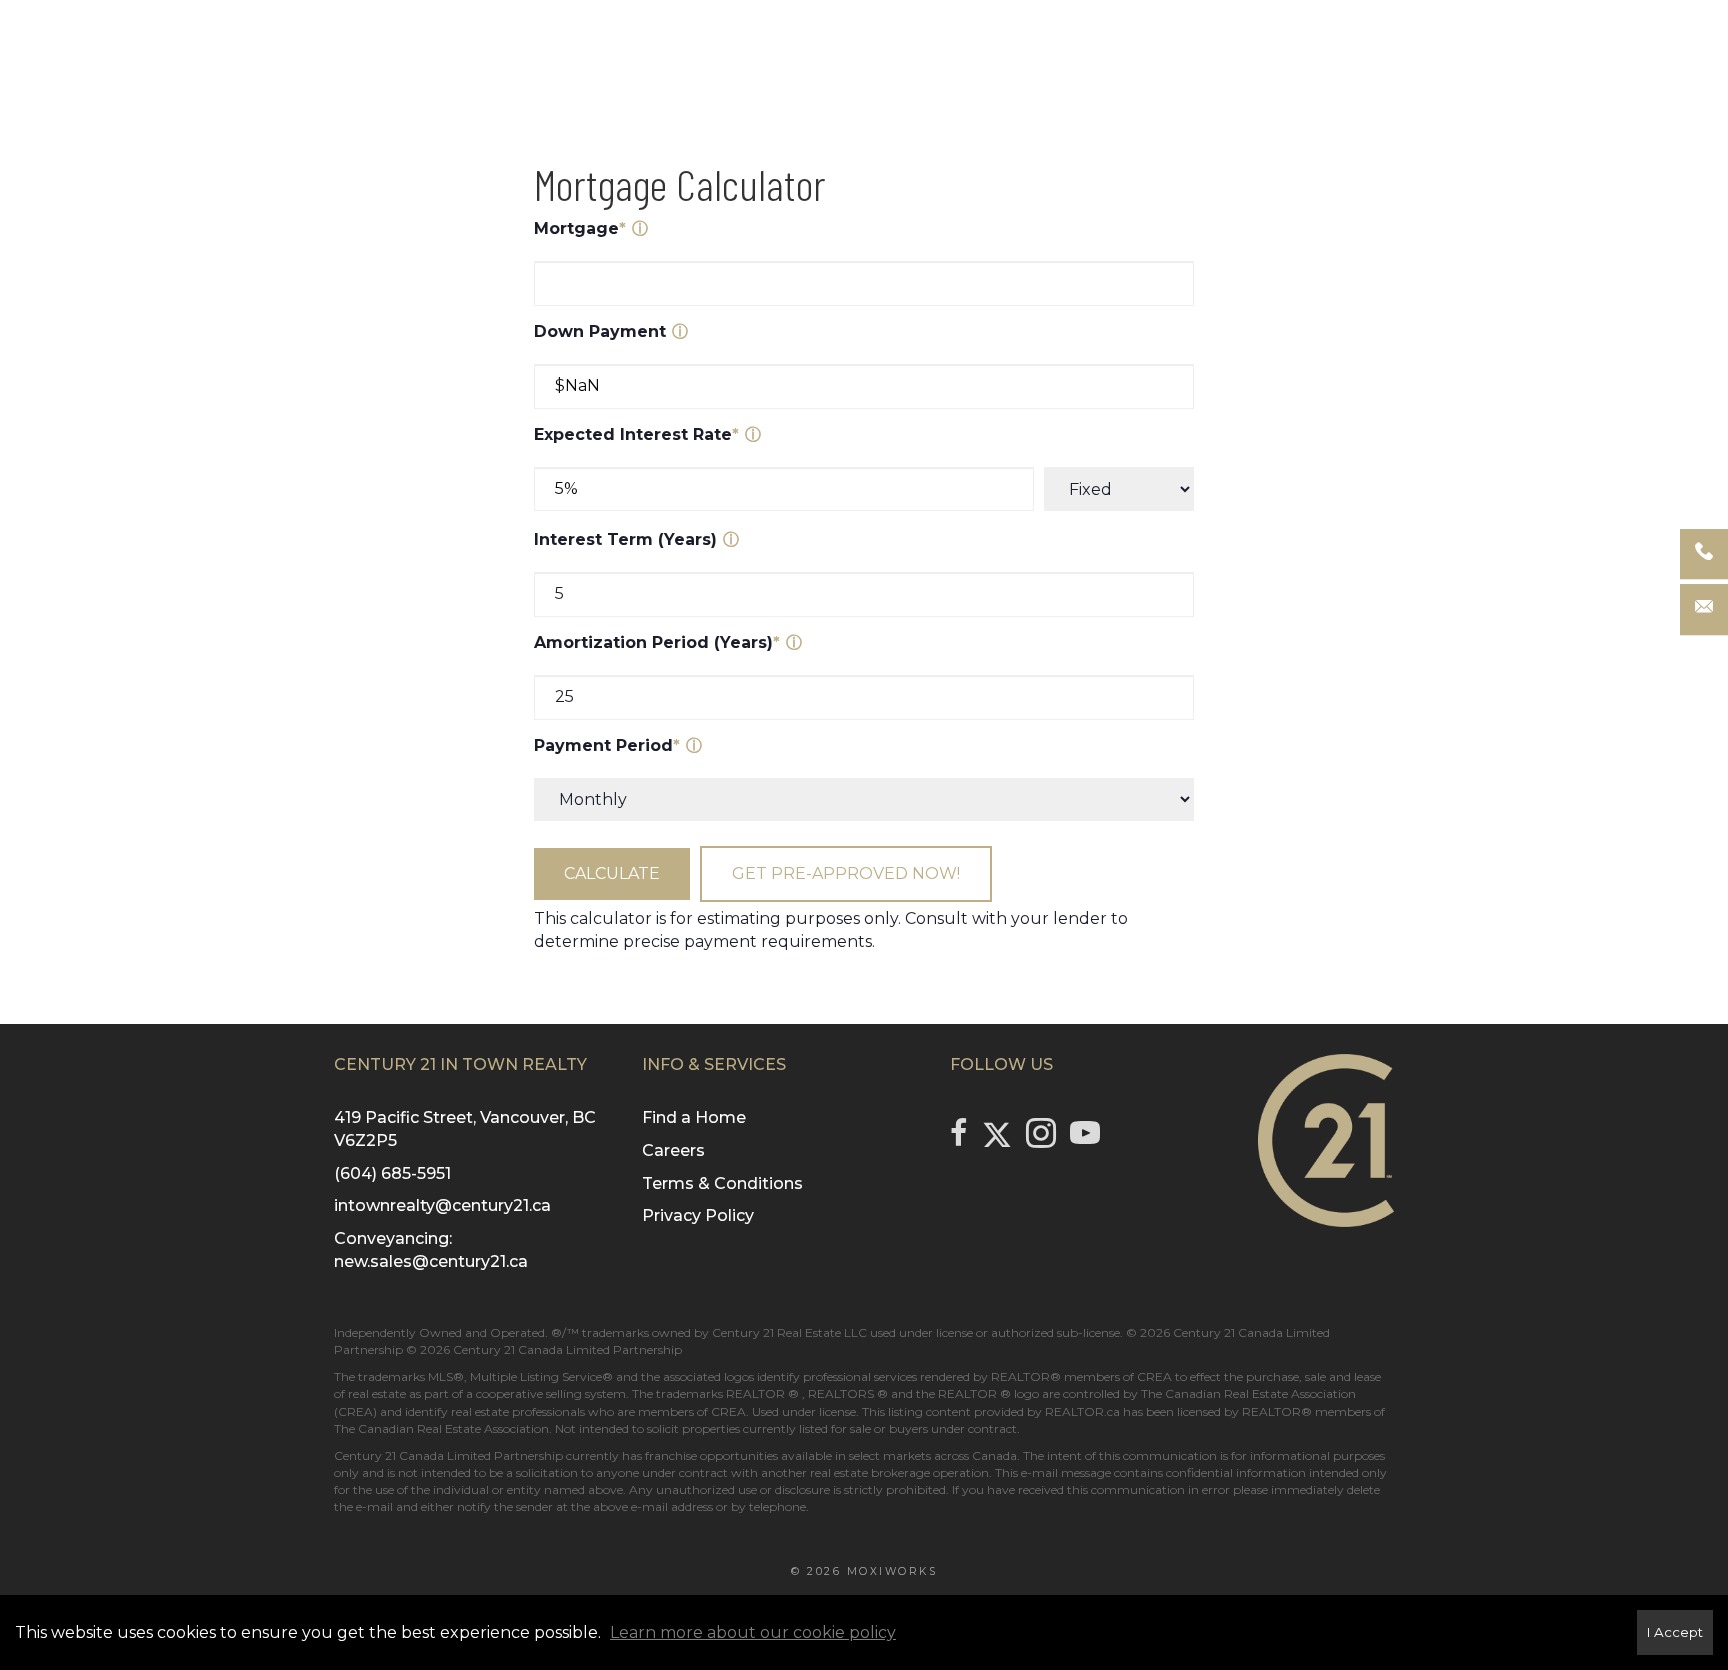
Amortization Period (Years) (657, 642)
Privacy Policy (698, 1215)
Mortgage (580, 228)
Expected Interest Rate (636, 434)
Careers (673, 1150)
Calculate (612, 873)
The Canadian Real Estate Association (441, 1428)
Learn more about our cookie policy (753, 1632)
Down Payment (600, 331)
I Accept (1675, 1632)
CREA (1154, 1376)
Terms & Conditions (722, 1183)
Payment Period (607, 745)
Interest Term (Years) (625, 539)
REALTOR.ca (1082, 1411)
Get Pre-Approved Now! (846, 873)
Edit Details (864, 650)
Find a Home (694, 1117)
